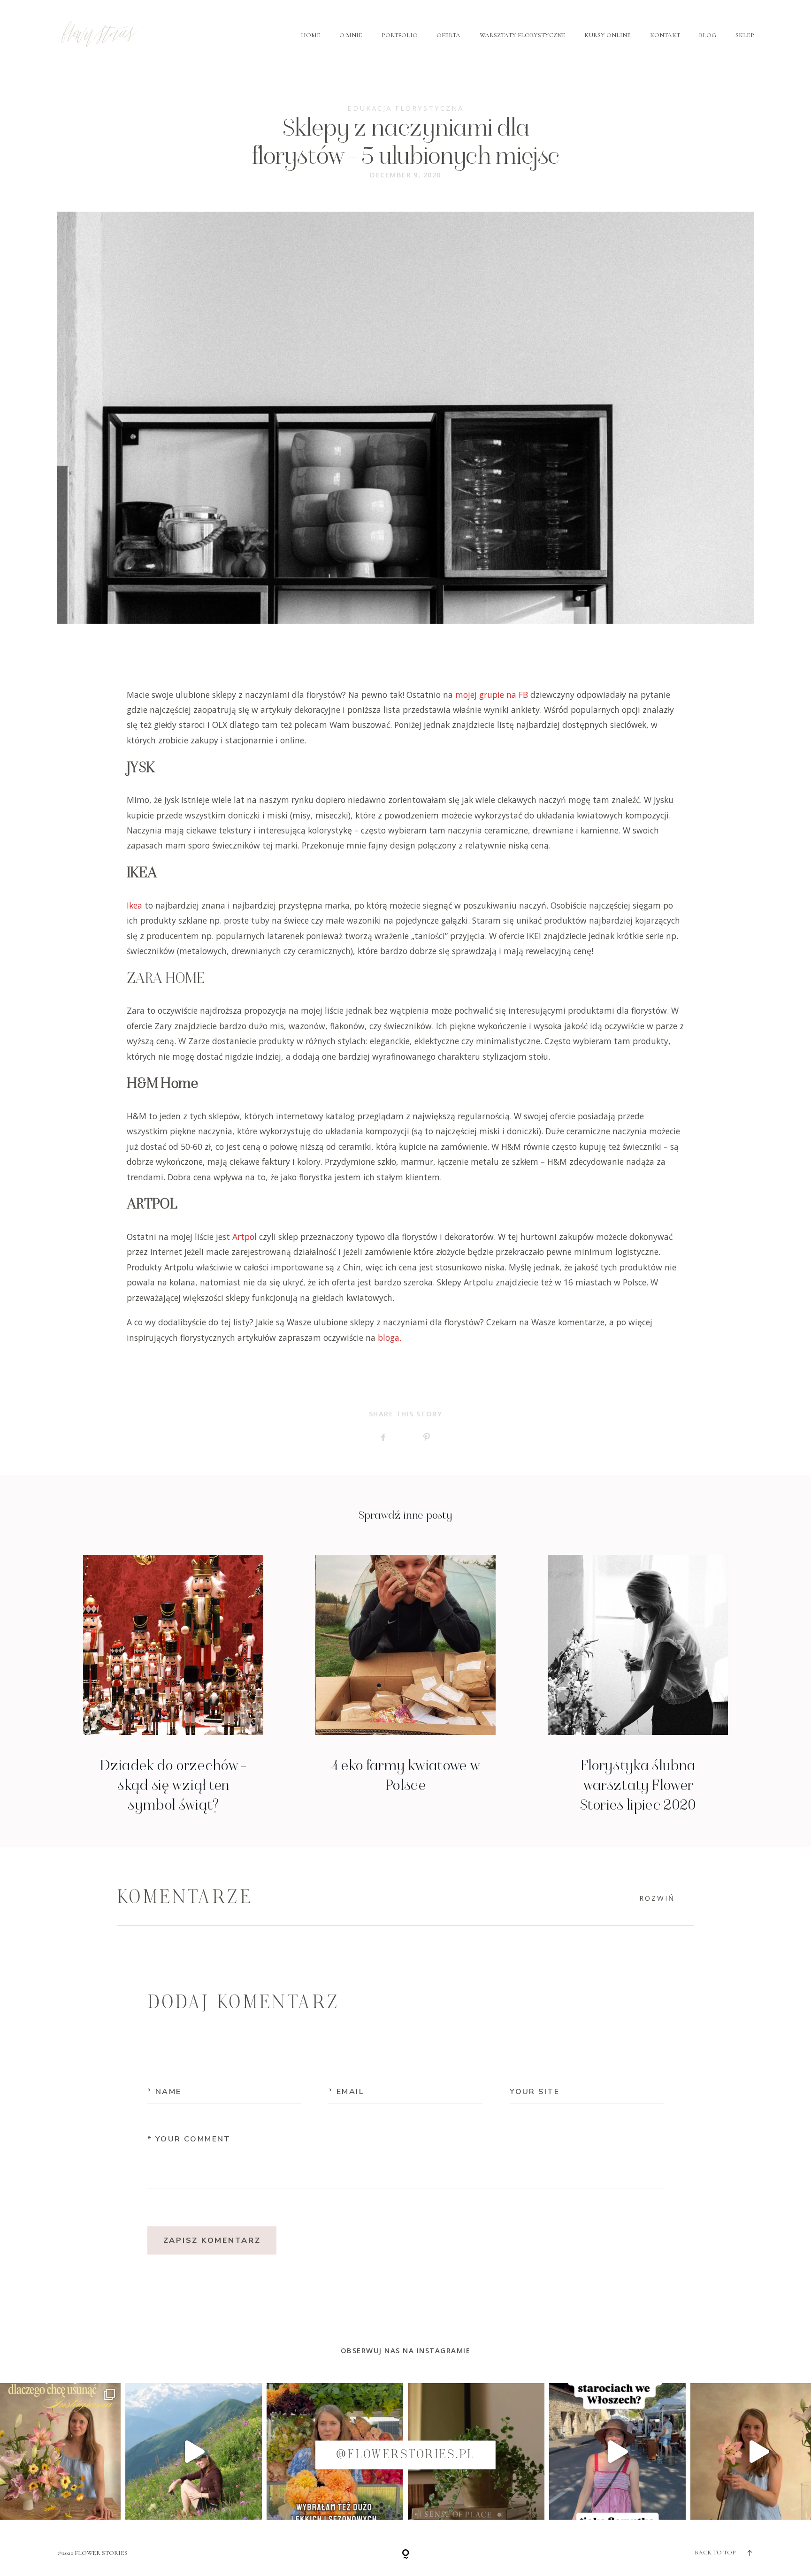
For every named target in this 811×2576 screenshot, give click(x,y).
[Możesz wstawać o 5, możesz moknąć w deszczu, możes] (194, 2451)
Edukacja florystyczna (405, 108)
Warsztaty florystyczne (523, 35)
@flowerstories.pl (405, 2455)
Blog (708, 35)
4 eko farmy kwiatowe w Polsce (406, 1685)
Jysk (172, 800)
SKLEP (745, 35)
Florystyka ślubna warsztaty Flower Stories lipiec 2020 (638, 1685)
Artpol (245, 1237)
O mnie (351, 35)
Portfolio (400, 35)
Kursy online (608, 35)
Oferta (448, 35)
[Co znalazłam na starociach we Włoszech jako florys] (617, 2451)
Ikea (134, 905)
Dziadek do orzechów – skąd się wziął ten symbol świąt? (173, 1685)
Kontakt (665, 35)
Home (311, 35)
